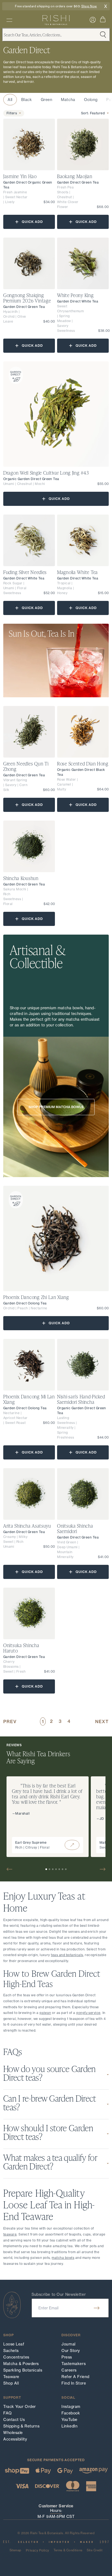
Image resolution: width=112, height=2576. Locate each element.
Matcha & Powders (21, 2364)
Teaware (11, 2377)
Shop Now (89, 6)
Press (67, 2357)
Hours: (56, 2511)
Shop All (11, 2383)
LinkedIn (69, 2426)
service (88, 2013)
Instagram (71, 2407)
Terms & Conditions (68, 2550)
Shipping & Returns (21, 2426)
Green (47, 100)
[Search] (72, 1845)
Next (102, 1721)
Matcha (68, 100)
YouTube (69, 2420)
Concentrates (16, 2357)
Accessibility (15, 2439)
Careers (69, 2370)
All (10, 100)
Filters (12, 113)
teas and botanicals (67, 1955)
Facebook (71, 2413)
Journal (69, 2344)
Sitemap (15, 2550)
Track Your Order (20, 2407)
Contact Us (14, 2420)
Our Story (71, 2351)
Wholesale (13, 2433)
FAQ (8, 2413)
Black (27, 100)
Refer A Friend (75, 2377)
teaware (10, 2234)
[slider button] (12, 1869)
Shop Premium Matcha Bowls (56, 1107)
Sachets (11, 2351)
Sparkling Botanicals (23, 2370)
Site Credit (95, 2550)
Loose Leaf (14, 2344)
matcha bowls (63, 2258)
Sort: (93, 113)
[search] (9, 20)
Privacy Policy (38, 2550)
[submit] (97, 2308)
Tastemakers (74, 2364)
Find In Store (74, 2383)
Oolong (91, 100)
